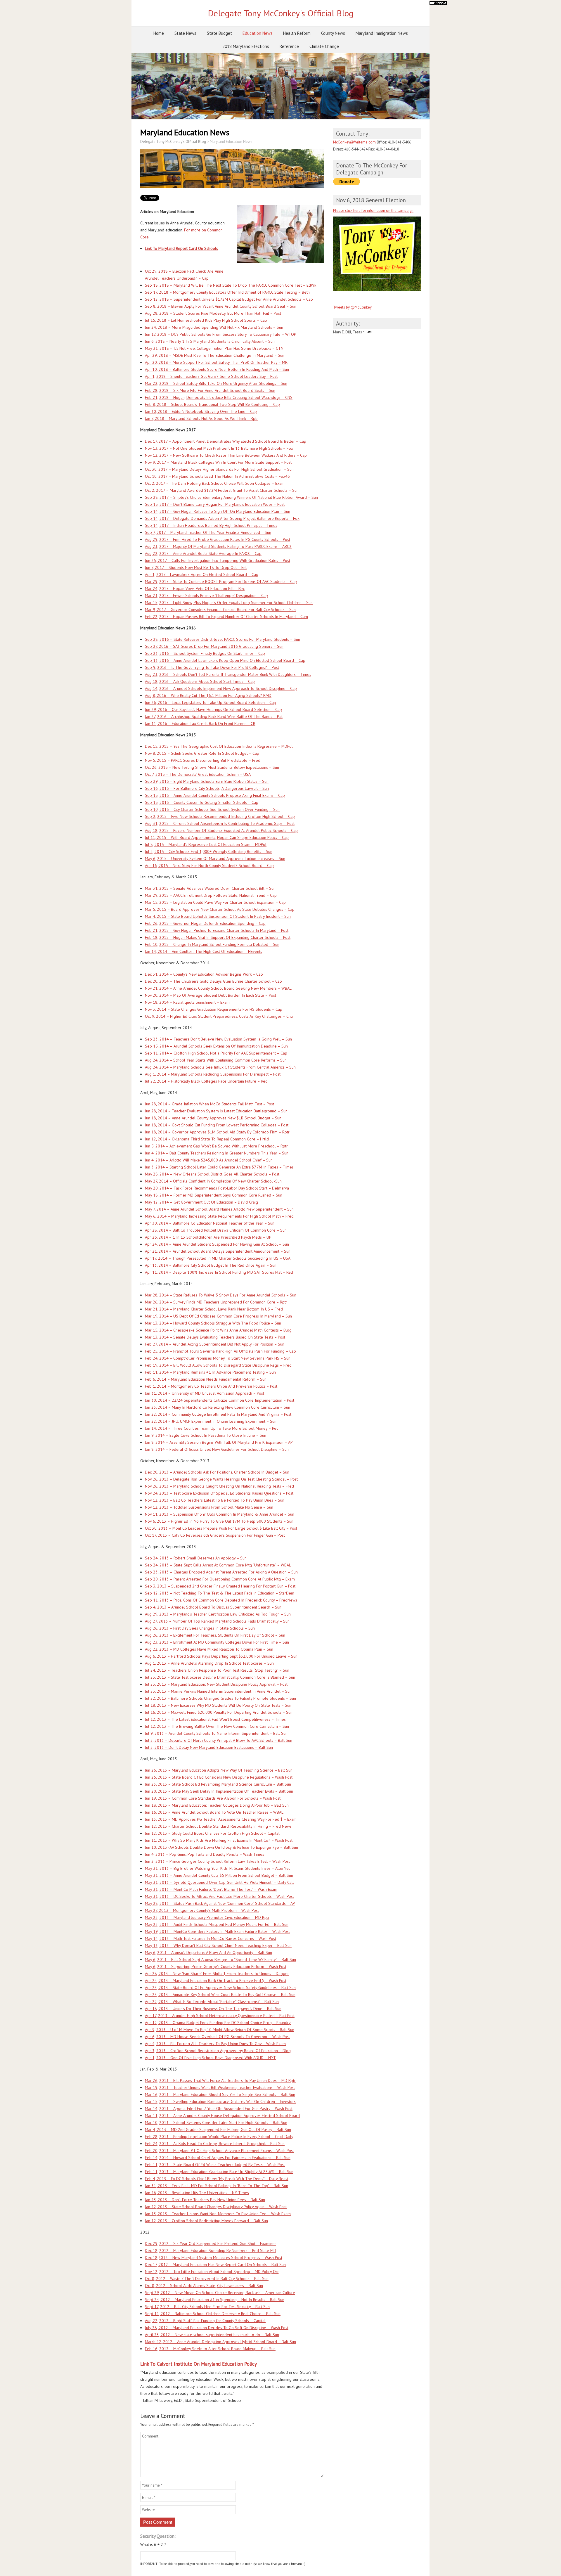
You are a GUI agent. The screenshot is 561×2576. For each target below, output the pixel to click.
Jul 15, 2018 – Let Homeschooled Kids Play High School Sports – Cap (206, 320)
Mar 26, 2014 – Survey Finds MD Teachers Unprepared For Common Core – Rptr (216, 1302)
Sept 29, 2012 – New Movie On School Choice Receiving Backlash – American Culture (220, 2293)
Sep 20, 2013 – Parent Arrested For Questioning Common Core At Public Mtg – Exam (220, 1579)
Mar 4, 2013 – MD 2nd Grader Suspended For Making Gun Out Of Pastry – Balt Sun (218, 2130)
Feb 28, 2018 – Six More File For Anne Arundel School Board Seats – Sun (210, 390)
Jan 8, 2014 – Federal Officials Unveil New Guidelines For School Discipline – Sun (217, 1449)
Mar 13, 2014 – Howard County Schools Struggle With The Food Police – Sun (213, 1323)
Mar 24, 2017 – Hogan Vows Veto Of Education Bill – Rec (195, 588)
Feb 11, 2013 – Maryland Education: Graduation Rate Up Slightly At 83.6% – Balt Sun (219, 2172)
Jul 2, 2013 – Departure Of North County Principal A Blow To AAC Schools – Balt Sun (219, 1740)
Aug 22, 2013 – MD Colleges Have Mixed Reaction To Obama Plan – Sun (209, 1649)
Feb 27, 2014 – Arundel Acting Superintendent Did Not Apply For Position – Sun (215, 1344)
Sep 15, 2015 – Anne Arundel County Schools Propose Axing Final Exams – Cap (215, 795)
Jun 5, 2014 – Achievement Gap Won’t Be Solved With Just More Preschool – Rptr (216, 1146)
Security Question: (158, 2536)
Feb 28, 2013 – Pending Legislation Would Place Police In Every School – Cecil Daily (219, 2137)
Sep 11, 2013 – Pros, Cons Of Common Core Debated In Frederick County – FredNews (221, 1600)
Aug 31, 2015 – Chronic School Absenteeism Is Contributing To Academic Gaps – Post (220, 823)
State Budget (219, 33)
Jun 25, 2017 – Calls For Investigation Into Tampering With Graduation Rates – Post (218, 560)
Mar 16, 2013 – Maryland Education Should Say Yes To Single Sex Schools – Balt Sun (220, 2094)
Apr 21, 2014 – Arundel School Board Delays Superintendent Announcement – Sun (218, 1251)
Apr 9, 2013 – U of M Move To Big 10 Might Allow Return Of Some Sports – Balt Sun (220, 2030)
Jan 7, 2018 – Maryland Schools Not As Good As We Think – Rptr (201, 418)
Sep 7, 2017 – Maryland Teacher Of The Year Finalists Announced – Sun (208, 532)
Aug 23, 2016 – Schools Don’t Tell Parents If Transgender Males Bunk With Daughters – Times (228, 674)
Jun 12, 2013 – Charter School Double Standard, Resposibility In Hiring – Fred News (218, 1826)
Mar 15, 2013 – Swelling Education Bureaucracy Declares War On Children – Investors (220, 2101)
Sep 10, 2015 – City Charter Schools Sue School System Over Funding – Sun (212, 809)
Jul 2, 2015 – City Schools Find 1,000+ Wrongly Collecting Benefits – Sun (209, 851)
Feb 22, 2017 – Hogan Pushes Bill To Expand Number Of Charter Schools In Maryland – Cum (226, 617)
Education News (258, 33)
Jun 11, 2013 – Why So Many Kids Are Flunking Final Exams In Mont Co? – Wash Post (219, 1840)
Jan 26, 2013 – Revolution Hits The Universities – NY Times (197, 2193)
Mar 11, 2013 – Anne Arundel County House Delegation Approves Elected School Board (222, 2115)
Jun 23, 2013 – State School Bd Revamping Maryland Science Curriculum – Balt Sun (218, 1784)
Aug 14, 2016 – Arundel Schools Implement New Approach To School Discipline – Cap (221, 688)
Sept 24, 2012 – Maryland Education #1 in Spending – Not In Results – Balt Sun (215, 2300)
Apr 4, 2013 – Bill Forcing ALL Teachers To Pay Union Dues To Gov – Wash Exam (215, 2044)
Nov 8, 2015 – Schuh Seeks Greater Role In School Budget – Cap (202, 753)
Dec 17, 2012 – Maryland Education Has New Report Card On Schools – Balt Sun (215, 2265)
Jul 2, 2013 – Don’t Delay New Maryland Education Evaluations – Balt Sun (209, 1747)
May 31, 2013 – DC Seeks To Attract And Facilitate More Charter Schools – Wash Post (219, 1896)
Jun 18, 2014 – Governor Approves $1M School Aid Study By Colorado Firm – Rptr (217, 1132)
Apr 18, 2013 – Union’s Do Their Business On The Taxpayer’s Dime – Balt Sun (213, 2009)
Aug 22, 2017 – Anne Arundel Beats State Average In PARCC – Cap (203, 553)
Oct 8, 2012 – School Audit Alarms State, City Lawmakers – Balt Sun (204, 2286)
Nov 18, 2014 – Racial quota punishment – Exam (187, 1002)
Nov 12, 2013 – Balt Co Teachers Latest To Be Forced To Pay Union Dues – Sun (215, 1500)
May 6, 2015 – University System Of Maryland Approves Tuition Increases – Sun (215, 858)
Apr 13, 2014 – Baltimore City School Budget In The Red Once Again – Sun (211, 1265)
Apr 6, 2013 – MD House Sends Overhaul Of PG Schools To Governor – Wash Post (217, 2037)
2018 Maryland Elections (246, 46)
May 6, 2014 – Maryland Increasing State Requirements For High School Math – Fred (219, 1216)
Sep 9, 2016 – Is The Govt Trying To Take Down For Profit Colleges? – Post (212, 667)
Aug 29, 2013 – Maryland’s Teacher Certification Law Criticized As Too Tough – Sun (218, 1614)
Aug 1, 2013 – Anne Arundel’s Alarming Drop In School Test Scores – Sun (209, 1663)
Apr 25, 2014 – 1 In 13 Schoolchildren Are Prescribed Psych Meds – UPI (209, 1237)
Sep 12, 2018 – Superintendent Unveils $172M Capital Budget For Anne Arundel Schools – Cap (229, 299)
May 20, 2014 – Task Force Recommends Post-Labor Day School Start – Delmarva (217, 1188)
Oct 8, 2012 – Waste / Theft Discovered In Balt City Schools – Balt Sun (207, 2279)
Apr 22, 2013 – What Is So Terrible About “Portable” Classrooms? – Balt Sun (212, 2002)
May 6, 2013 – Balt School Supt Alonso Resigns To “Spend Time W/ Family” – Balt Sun (220, 1959)
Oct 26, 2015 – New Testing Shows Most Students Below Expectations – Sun (212, 767)
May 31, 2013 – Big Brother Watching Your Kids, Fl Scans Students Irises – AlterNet (217, 1868)
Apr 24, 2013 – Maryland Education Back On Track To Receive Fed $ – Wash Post (216, 1981)
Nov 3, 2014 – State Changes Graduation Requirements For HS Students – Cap (214, 1009)
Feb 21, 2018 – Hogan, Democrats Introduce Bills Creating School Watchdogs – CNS (219, 397)
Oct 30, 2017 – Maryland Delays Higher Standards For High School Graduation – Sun (219, 469)
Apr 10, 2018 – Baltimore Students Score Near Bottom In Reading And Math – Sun (217, 369)
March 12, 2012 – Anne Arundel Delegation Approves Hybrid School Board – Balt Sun (220, 2342)
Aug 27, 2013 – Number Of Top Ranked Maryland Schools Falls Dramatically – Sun (217, 1621)
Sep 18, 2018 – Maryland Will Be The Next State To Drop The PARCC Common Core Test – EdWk (231, 285)
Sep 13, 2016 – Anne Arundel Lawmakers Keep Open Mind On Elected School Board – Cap (225, 660)
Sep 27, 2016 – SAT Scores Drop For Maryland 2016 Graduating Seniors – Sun (214, 646)
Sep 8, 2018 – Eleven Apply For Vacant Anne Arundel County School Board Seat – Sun (221, 306)
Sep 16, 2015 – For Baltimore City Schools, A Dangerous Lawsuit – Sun (207, 788)
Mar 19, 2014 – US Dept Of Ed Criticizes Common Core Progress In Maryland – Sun (218, 1316)
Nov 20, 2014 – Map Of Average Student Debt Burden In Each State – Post (211, 995)
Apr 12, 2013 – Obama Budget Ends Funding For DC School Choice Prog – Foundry (218, 2023)
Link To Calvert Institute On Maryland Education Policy (199, 2364)
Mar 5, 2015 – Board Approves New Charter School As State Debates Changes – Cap (220, 909)
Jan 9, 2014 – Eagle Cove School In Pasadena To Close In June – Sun (206, 1435)
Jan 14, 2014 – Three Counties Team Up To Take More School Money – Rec (212, 1428)
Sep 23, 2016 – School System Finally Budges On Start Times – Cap (205, 653)
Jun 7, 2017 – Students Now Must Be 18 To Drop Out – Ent (196, 567)
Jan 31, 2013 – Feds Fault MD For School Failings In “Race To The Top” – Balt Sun (217, 2186)
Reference (289, 46)
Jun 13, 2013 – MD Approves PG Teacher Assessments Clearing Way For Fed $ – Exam (221, 1819)
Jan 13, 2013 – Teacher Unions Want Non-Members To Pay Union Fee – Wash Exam (218, 2214)
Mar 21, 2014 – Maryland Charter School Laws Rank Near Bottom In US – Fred (214, 1309)
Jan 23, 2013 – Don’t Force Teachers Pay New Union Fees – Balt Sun (205, 2200)
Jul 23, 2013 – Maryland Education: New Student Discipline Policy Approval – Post (216, 1684)
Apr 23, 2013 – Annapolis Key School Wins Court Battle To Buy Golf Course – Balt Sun (220, 1995)
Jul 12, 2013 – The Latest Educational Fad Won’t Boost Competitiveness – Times (215, 1719)
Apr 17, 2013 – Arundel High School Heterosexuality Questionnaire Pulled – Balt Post (220, 2016)
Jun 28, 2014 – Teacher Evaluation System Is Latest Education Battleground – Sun (216, 1111)
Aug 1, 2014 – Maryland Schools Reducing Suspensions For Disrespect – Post (213, 1074)
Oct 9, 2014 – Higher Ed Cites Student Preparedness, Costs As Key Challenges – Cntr (219, 1016)
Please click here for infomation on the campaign (373, 211)
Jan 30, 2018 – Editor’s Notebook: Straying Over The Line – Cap (201, 411)
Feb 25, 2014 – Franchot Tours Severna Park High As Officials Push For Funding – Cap (220, 1351)
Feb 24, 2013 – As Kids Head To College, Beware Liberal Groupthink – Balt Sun (215, 2144)
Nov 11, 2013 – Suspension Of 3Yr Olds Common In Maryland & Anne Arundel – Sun (220, 1514)
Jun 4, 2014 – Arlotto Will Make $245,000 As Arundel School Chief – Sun (209, 1160)
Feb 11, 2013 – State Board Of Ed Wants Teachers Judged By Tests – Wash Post (215, 2165)
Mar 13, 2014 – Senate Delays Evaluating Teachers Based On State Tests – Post (215, 1337)
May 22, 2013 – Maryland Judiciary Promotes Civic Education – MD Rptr (207, 1917)
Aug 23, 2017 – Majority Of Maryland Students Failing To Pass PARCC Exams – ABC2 (218, 546)
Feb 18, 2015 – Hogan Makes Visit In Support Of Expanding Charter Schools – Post (218, 937)
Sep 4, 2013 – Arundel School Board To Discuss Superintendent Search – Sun (213, 1607)
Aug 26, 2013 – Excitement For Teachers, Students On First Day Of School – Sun (215, 1635)
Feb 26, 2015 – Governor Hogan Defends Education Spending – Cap (205, 923)
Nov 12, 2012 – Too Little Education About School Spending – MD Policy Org (212, 2272)
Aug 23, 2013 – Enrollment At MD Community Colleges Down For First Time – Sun (217, 1642)
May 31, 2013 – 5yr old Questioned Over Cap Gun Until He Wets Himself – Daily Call (219, 1882)
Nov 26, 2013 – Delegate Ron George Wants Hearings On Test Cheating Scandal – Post (221, 1479)
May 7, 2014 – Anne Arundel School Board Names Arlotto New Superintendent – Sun (219, 1209)
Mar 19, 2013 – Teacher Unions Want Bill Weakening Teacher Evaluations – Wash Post (220, 2087)
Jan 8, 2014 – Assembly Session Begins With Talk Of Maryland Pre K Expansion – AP (219, 1442)
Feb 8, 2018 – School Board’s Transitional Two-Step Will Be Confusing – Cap (212, 404)
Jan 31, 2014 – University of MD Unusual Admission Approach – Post (205, 1393)
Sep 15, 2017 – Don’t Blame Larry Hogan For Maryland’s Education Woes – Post (215, 504)
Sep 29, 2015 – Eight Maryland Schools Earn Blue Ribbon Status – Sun (207, 781)
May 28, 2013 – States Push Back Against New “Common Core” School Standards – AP (220, 1903)
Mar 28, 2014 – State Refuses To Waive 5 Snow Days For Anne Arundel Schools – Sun (221, 1295)
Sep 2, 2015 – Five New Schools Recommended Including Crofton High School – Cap (220, 816)
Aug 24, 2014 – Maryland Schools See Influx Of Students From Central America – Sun (220, 1067)
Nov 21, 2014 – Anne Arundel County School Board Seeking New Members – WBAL (218, 988)
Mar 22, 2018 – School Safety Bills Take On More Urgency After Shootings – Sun (216, 383)
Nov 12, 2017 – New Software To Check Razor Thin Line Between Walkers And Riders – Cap (226, 455)
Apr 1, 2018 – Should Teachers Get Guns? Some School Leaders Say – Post (211, 376)
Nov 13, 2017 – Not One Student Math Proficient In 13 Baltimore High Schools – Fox (219, 448)
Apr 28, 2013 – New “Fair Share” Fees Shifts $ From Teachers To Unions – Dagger (217, 1973)
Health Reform (297, 33)
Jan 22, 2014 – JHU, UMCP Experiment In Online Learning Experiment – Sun (211, 1421)
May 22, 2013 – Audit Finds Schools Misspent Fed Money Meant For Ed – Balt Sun (217, 1924)
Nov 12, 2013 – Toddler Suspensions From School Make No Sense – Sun (209, 1507)
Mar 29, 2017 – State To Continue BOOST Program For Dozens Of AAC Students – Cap (221, 581)
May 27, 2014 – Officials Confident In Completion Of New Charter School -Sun (213, 1181)
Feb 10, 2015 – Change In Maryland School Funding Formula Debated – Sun (212, 944)
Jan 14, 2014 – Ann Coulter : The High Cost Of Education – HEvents (204, 951)
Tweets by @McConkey (352, 307)
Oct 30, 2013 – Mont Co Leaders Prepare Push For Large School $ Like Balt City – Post (221, 1528)
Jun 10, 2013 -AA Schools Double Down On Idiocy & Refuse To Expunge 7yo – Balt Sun (221, 1847)
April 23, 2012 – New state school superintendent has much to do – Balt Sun (212, 2335)
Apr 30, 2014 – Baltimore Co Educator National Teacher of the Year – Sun (210, 1223)
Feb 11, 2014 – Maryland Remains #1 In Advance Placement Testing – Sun (210, 1372)
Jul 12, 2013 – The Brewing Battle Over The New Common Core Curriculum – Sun (217, 1726)
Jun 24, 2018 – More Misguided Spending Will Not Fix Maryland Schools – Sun (214, 327)
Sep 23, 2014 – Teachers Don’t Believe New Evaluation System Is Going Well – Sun (218, 1039)
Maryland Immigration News (382, 33)
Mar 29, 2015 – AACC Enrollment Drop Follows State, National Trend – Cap (211, 895)
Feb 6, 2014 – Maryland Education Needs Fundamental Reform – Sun (206, 1379)
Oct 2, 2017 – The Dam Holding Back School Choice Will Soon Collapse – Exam (215, 483)
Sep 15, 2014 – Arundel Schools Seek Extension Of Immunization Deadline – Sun (216, 1046)
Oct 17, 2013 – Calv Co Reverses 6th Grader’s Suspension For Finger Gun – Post (215, 1535)
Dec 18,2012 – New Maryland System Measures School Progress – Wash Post (214, 2258)
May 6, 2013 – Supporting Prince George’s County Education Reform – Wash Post (216, 1966)
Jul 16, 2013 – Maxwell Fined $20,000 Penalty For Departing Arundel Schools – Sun (219, 1712)
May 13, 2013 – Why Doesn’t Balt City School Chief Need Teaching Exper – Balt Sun (218, 1945)
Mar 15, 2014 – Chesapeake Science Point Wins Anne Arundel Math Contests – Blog (218, 1330)
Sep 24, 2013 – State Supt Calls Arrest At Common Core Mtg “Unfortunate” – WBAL (218, 1565)
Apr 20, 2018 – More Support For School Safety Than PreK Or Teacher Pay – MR (216, 362)
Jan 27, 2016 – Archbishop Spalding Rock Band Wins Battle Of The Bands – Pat (214, 716)
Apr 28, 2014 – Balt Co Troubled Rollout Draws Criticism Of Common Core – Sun (216, 1230)
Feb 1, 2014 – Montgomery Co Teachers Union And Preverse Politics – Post (211, 1386)
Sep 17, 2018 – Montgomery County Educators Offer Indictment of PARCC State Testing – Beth (227, 292)
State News (185, 33)
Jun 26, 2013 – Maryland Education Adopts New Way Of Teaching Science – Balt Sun (219, 1770)
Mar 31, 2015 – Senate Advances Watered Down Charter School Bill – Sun (210, 888)
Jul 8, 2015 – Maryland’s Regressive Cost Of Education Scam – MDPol (206, 844)
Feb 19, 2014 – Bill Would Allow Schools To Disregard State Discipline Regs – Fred (218, 1365)
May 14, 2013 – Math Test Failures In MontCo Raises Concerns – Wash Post (211, 1938)
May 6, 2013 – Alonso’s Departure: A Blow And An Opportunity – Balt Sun (208, 1952)
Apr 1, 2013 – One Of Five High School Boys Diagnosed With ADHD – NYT (210, 2058)
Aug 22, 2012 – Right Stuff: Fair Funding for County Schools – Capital (205, 2321)
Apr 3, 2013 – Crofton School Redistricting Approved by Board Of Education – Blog (218, 2051)
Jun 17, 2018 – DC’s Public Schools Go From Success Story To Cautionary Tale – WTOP (221, 334)
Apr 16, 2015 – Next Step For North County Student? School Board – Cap (209, 865)
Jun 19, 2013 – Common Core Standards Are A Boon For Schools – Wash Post (213, 1798)
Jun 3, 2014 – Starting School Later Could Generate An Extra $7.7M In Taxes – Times (219, 1167)
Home (159, 33)
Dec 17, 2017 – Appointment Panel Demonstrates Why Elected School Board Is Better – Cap (226, 441)
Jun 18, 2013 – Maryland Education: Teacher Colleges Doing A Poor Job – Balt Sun (217, 1805)
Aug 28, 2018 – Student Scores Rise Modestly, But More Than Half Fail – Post (213, 313)
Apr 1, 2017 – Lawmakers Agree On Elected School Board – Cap (202, 574)
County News (333, 33)
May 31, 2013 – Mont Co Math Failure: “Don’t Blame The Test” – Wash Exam (211, 1889)
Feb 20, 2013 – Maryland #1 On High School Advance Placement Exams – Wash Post (219, 2151)
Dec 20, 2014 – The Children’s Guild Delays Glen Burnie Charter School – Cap (213, 981)
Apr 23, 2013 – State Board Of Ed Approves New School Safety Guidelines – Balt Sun (220, 1988)
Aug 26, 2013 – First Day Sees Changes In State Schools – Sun (200, 1628)
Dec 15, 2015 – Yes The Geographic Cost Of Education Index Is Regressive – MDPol (219, 746)
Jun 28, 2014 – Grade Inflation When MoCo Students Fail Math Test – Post (209, 1104)
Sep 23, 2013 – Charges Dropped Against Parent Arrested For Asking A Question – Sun (221, 1572)
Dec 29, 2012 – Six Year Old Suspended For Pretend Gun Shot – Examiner (211, 2243)
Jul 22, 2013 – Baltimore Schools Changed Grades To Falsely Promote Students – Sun (220, 1698)
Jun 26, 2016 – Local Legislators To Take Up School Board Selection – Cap (211, 702)
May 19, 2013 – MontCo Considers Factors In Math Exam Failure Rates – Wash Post (217, 1931)
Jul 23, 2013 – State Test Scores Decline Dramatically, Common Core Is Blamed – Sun (220, 1677)
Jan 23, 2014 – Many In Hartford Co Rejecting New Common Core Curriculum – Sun (218, 1407)
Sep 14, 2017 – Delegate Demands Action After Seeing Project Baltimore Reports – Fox (222, 518)
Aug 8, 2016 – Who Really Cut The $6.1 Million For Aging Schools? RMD (208, 695)
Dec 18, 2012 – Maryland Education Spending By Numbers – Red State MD (211, 2250)
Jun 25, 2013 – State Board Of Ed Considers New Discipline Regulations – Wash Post (219, 1777)
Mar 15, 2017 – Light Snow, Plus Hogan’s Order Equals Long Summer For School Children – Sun (229, 603)
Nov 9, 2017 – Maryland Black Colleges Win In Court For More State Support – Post (218, 462)
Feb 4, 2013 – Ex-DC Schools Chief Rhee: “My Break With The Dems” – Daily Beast (217, 2179)
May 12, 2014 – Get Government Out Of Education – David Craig (201, 1202)
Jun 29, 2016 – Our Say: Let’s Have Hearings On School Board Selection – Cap (213, 709)
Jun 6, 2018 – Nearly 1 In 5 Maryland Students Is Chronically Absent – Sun (210, 341)
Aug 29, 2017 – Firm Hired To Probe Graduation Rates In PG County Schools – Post (218, 539)
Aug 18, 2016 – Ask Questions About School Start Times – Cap (200, 681)
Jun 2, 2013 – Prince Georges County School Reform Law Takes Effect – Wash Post (217, 1861)
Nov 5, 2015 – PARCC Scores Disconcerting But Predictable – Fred (203, 760)
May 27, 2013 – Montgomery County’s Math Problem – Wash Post (202, 1910)
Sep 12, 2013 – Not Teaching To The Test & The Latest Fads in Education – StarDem (220, 1593)
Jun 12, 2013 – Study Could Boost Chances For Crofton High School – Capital (212, 1833)
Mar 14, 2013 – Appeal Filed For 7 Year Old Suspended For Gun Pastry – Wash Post (219, 2108)
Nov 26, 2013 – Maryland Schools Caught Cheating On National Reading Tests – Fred (219, 1486)
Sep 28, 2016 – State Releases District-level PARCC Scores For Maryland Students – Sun (223, 639)
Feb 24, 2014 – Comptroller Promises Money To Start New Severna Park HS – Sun (218, 1358)
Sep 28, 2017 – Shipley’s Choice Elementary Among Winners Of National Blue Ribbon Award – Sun (231, 497)
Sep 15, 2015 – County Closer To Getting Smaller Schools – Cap (202, 802)
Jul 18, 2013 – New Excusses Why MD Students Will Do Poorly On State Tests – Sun (218, 1705)
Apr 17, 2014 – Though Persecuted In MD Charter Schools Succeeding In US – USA (218, 1258)
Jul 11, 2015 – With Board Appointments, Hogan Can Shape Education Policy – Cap (217, 837)
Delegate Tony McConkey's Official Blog (281, 13)
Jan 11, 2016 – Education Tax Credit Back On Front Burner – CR (200, 723)
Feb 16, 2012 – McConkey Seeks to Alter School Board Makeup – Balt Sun (210, 2349)
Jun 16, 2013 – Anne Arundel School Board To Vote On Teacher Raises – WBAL (214, 1812)
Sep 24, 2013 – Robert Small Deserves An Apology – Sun (196, 1558)
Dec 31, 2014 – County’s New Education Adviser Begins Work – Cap (204, 974)
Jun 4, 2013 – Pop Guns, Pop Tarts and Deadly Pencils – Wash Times (205, 1854)
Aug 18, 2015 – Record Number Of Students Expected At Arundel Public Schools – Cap (221, 830)
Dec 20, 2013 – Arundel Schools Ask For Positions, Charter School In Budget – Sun (217, 1472)
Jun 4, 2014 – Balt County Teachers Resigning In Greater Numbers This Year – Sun (217, 1153)
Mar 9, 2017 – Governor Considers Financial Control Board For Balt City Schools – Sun (220, 610)
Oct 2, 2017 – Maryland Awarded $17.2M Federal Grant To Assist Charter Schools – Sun (222, 490)
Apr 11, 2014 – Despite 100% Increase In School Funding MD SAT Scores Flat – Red (219, 1272)
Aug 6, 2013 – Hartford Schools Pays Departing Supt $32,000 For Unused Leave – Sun (221, 1656)
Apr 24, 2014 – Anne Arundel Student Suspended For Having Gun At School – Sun (217, 1244)
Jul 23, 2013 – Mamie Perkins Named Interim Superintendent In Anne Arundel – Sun (218, 1691)
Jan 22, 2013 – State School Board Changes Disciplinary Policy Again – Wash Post (216, 2207)
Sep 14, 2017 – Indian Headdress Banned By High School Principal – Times (211, 525)
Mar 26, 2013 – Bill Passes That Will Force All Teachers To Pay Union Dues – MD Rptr (220, 2080)
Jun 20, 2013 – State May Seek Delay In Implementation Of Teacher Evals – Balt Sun (219, 1791)
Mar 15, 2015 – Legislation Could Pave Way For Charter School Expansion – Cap (215, 902)
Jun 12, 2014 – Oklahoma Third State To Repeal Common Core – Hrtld (207, 1139)
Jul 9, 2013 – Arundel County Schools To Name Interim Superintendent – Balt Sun (216, 1733)
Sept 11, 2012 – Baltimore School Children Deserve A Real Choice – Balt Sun (213, 2314)
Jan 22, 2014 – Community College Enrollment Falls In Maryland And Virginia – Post (218, 1414)
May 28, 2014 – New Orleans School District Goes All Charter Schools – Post (212, 1174)
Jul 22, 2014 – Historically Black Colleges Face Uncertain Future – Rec (206, 1081)
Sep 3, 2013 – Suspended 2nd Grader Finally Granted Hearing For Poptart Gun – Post (220, 1586)
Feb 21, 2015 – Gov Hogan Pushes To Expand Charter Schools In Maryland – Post (217, 930)
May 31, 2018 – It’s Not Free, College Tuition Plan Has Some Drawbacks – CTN (214, 348)
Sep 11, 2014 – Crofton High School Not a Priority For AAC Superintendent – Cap (216, 1053)
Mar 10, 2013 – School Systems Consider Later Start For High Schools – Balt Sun (216, 2123)
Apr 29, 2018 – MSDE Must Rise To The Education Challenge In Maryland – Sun (215, 355)
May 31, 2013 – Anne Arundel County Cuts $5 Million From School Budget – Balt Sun (219, 1875)
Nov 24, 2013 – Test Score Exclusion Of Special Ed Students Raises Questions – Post (219, 1493)
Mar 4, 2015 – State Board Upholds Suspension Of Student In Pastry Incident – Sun (218, 916)
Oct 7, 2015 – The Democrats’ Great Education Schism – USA (198, 774)
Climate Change (324, 46)
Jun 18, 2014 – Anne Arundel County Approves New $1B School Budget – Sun (213, 1118)
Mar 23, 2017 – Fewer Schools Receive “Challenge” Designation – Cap (206, 595)
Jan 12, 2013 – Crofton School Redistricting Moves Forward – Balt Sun (206, 2221)
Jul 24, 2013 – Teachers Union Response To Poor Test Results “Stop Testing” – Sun (217, 1670)
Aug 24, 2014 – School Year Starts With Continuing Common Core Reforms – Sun (216, 1060)
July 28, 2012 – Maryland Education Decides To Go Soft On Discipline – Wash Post (217, 2328)
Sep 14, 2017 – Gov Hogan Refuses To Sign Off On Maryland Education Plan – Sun (218, 511)
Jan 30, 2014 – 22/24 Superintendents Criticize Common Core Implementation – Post (220, 1400)
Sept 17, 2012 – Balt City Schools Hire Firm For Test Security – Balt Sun (207, 2307)
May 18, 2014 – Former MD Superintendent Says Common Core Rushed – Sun (214, 1195)
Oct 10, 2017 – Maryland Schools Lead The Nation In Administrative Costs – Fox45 (217, 476)
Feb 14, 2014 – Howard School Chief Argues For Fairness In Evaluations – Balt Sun (218, 2158)
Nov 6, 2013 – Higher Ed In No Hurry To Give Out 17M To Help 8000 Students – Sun (219, 1521)
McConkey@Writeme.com (354, 142)
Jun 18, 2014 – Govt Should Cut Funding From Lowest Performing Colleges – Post (217, 1125)
